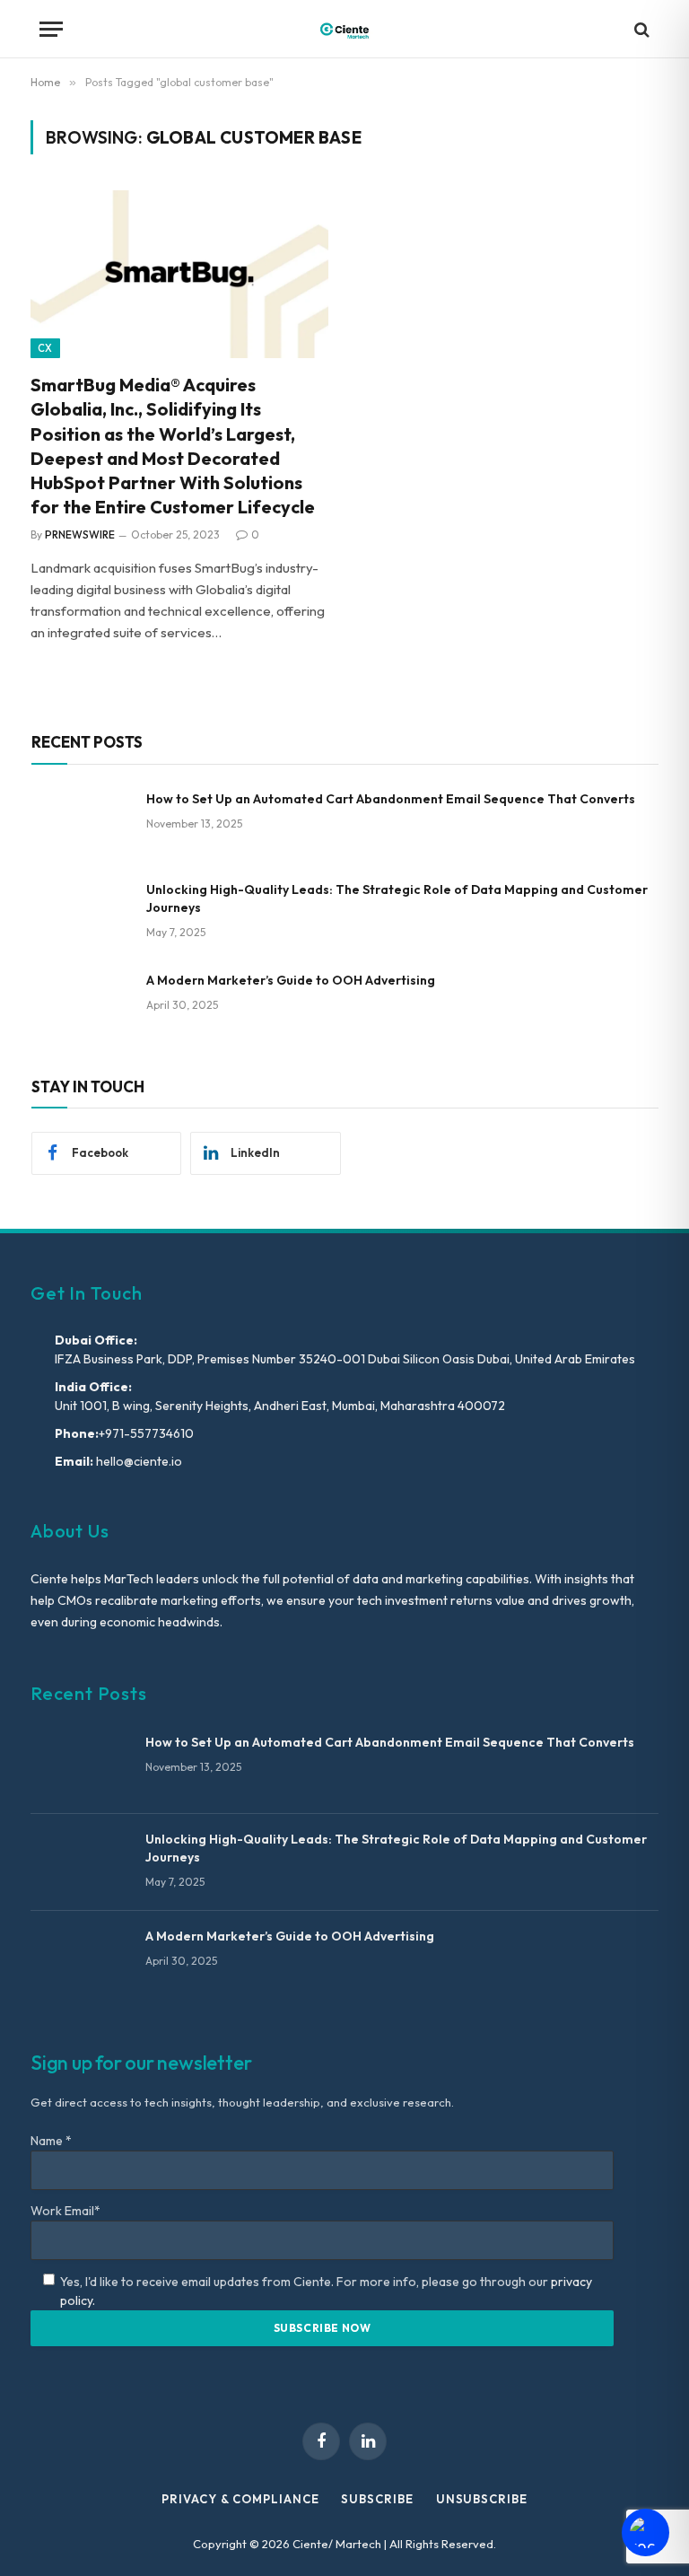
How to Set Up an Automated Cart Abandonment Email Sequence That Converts (391, 799)
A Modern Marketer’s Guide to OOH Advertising (291, 980)
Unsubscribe (482, 2499)
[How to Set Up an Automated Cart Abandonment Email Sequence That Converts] (81, 822)
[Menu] (51, 29)
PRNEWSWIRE (80, 534)
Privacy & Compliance (240, 2499)
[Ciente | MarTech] (344, 29)
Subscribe (377, 2499)
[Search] (640, 29)
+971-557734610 (146, 1433)
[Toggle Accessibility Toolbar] (645, 2532)
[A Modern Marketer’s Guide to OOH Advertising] (81, 1003)
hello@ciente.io (138, 1461)
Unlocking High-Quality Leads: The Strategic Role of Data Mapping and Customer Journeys (397, 898)
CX (45, 348)
